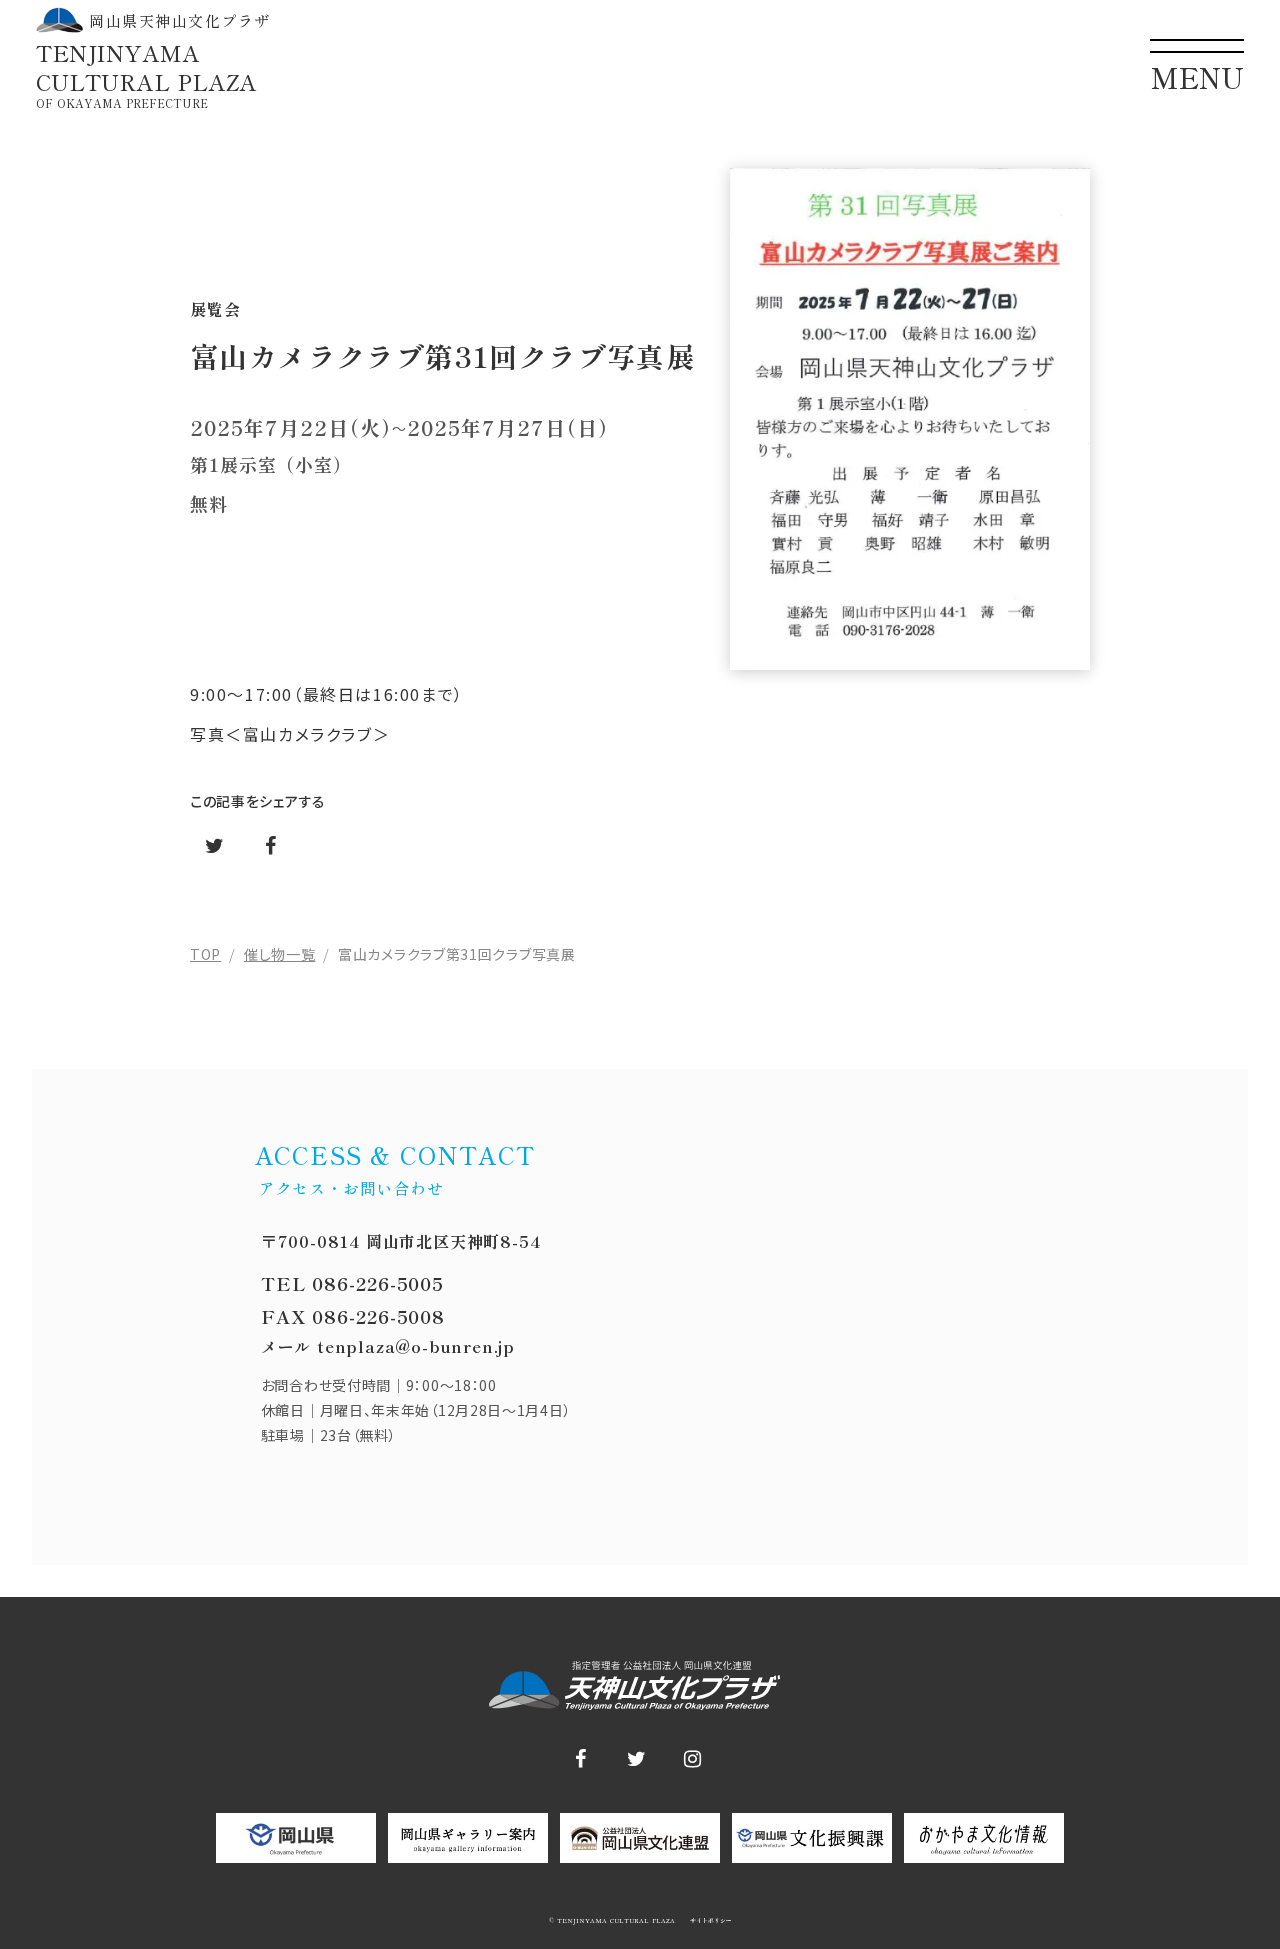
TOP (205, 954)
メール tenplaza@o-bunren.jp (388, 1346)
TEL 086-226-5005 (352, 1283)
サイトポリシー (709, 1921)
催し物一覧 (280, 954)
